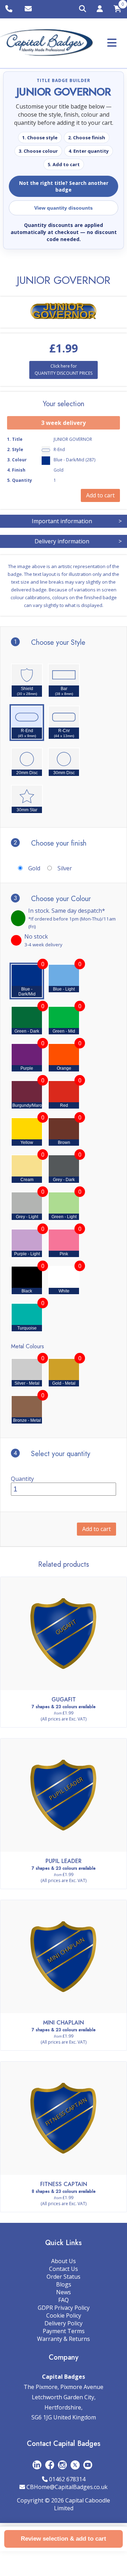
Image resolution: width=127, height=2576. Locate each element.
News (64, 2292)
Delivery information (78, 541)
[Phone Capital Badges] (10, 9)
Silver (65, 868)
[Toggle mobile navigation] (112, 43)
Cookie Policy (64, 2315)
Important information (77, 521)
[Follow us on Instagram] (62, 2464)
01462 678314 (67, 2479)
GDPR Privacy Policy (64, 2308)
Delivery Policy (64, 2323)
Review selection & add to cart (64, 2539)
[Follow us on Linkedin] (37, 2464)
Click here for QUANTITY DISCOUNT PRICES (64, 370)
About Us (64, 2261)
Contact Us (64, 2269)
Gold (34, 868)
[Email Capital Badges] (29, 9)
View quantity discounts (64, 208)
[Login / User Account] (100, 10)
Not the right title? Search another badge (64, 186)
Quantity (22, 1479)
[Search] (83, 9)
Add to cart (96, 1529)
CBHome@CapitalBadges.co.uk (67, 2487)
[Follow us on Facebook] (50, 2464)
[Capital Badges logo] (47, 43)
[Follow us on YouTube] (88, 2464)
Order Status (64, 2277)
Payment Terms (64, 2331)
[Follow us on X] (75, 2464)
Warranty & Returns (64, 2339)
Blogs (64, 2284)
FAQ (64, 2300)
